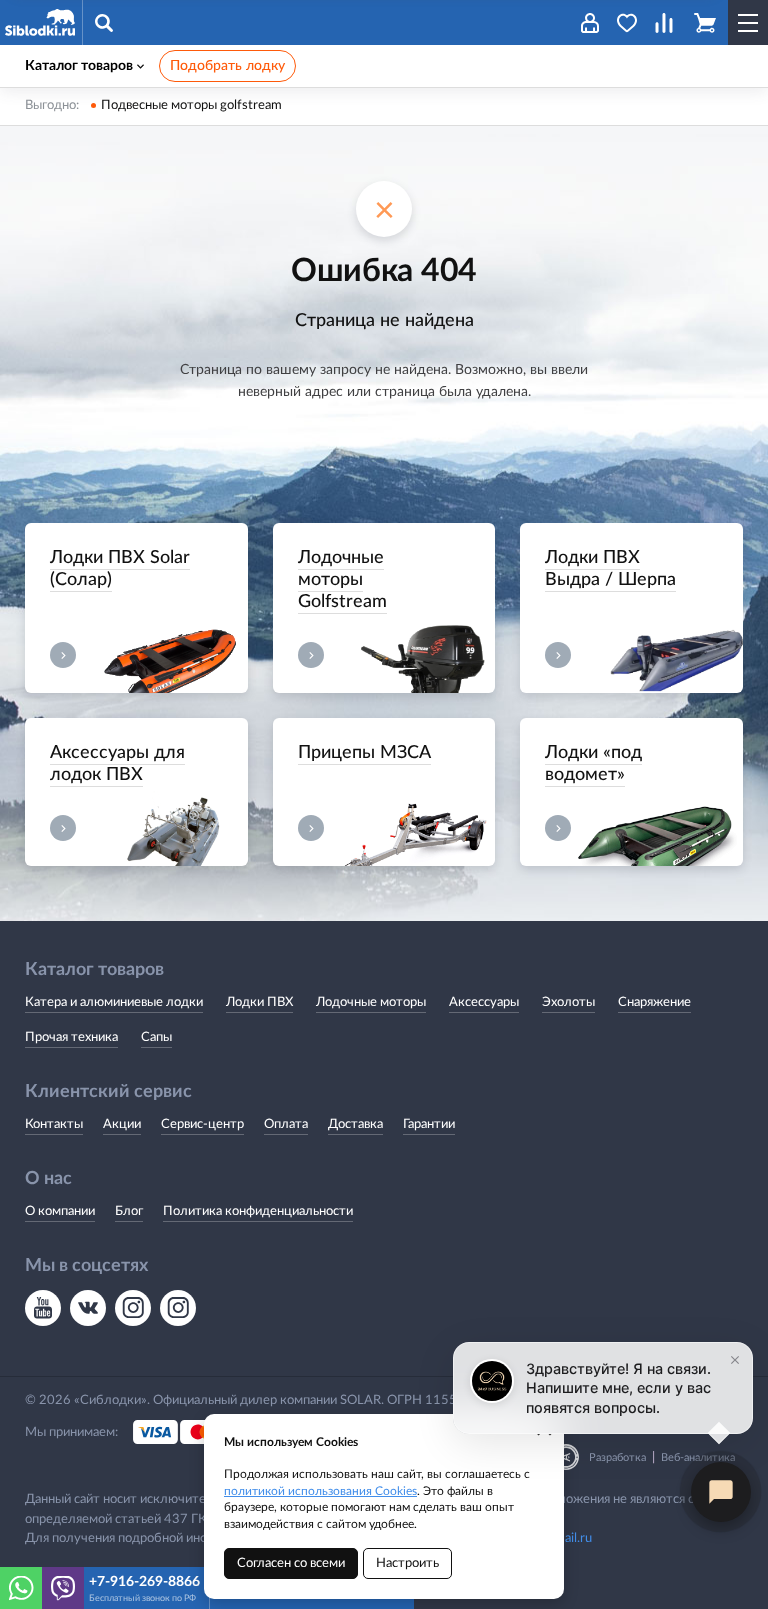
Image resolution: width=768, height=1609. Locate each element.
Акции (122, 1124)
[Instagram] (133, 1308)
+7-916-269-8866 (144, 1582)
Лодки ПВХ (259, 1002)
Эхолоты (568, 1002)
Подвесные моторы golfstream (191, 105)
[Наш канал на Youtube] (43, 1308)
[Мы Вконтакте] (88, 1308)
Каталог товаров (79, 66)
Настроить (407, 1563)
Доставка (355, 1124)
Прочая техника (71, 1037)
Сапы (156, 1037)
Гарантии (429, 1124)
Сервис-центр (202, 1124)
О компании (60, 1211)
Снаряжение (654, 1002)
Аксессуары (484, 1002)
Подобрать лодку (227, 66)
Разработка (617, 1457)
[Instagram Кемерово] (178, 1308)
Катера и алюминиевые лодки (114, 1002)
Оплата (286, 1124)
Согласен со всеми (291, 1563)
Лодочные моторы (371, 1002)
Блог (129, 1211)
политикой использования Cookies (320, 1491)
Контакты (54, 1124)
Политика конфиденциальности (258, 1211)
